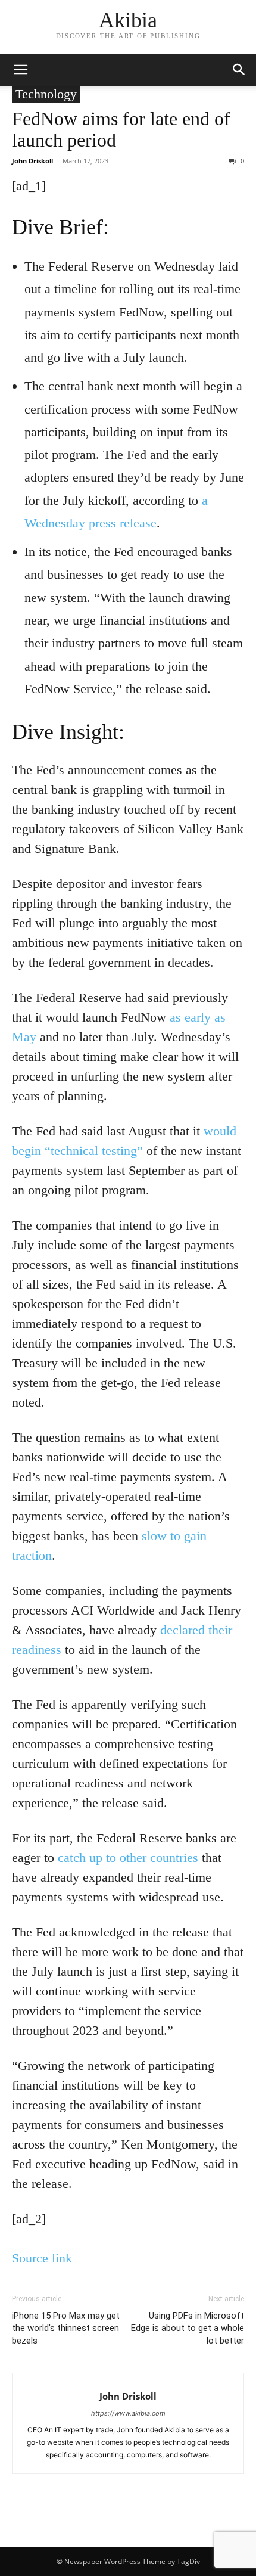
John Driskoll (32, 161)
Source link (42, 2258)
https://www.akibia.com (128, 2413)
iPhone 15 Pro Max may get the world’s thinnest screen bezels (66, 2328)
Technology (46, 94)
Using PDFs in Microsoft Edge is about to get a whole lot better (188, 2328)
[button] (20, 70)
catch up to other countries (128, 1857)
